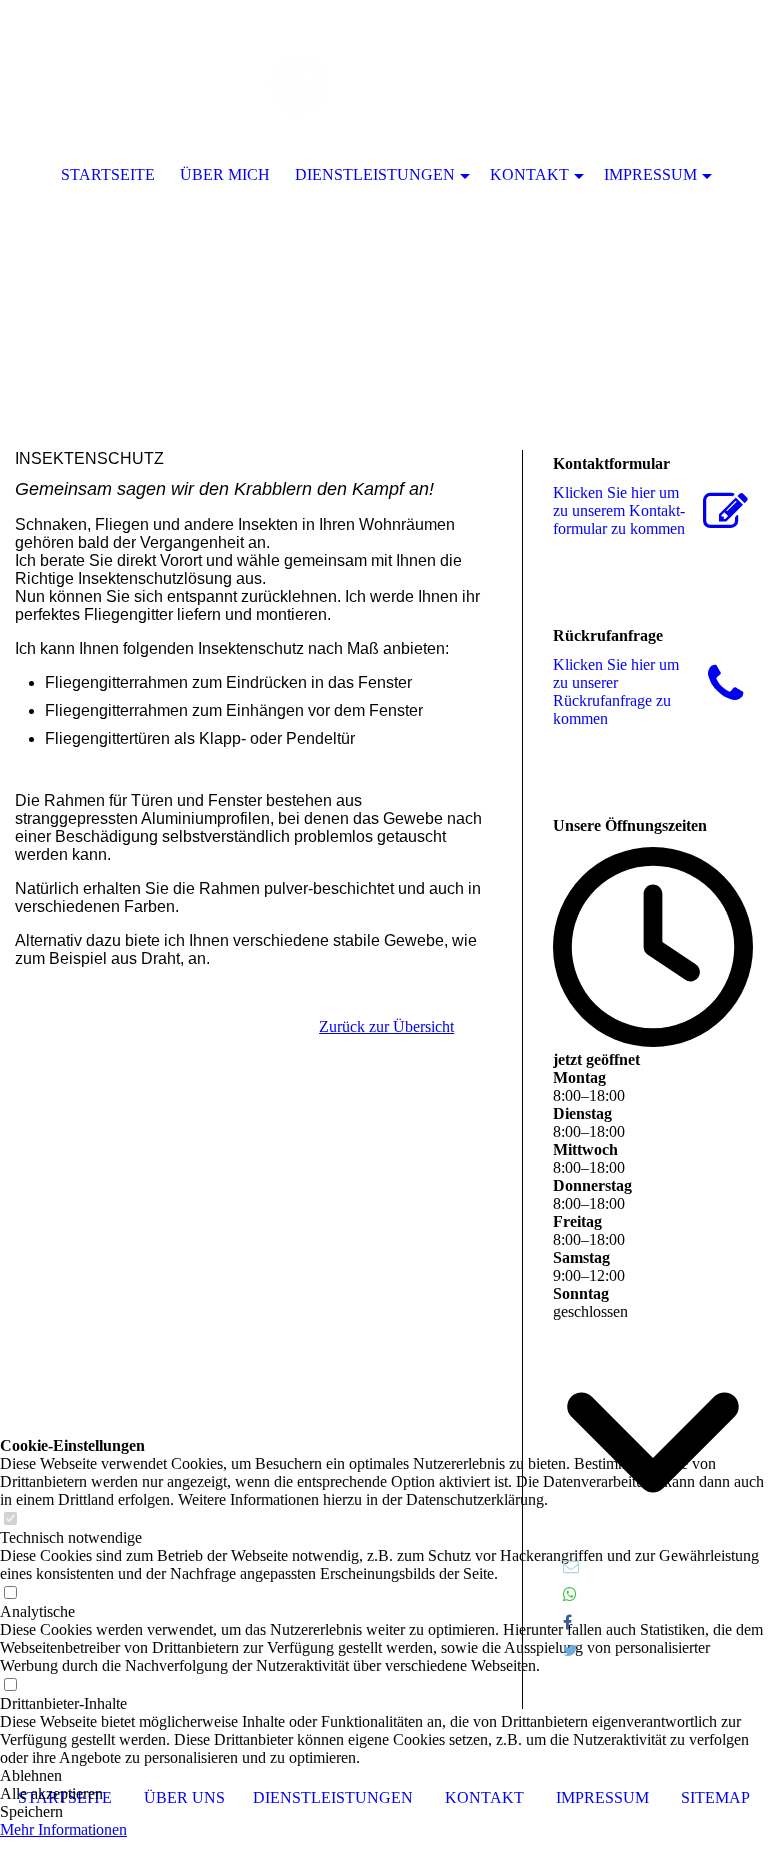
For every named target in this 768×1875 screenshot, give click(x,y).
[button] (384, 1776)
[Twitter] (570, 1650)
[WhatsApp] (570, 1594)
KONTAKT (529, 174)
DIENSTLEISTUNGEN (375, 174)
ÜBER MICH (225, 174)
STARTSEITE (108, 174)
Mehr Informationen (63, 1829)
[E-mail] (571, 1566)
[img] (384, 200)
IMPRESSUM (650, 174)
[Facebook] (567, 1622)
